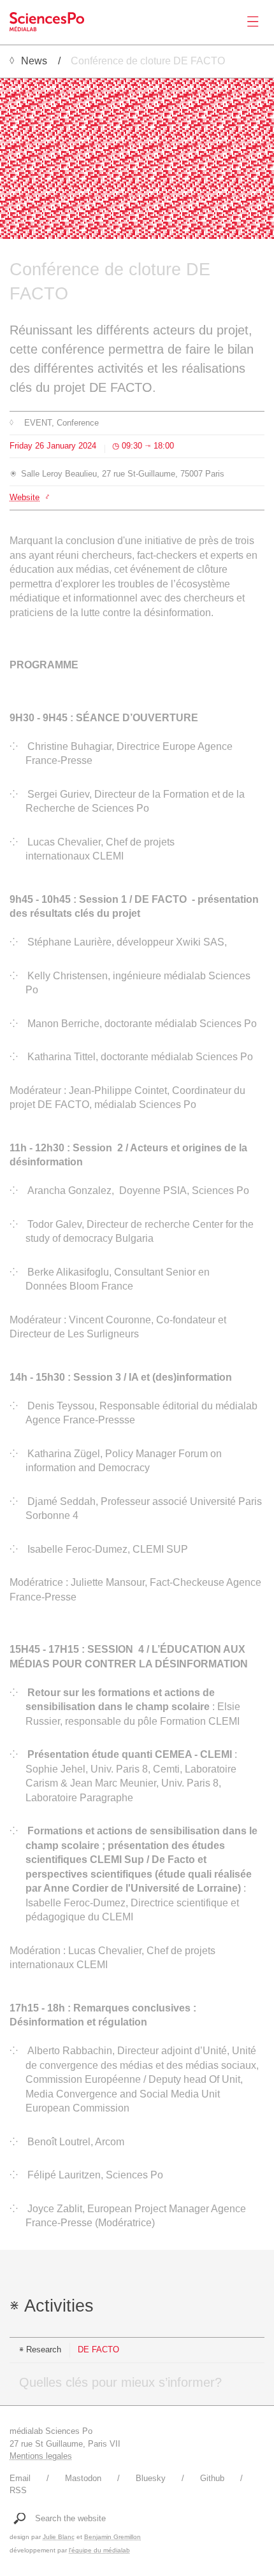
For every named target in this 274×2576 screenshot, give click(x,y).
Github (212, 2478)
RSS (18, 2490)
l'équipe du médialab (99, 2550)
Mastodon (83, 2478)
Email (20, 2478)
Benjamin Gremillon (112, 2537)
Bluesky (151, 2478)
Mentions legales (41, 2456)
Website (25, 497)
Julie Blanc (59, 2537)
